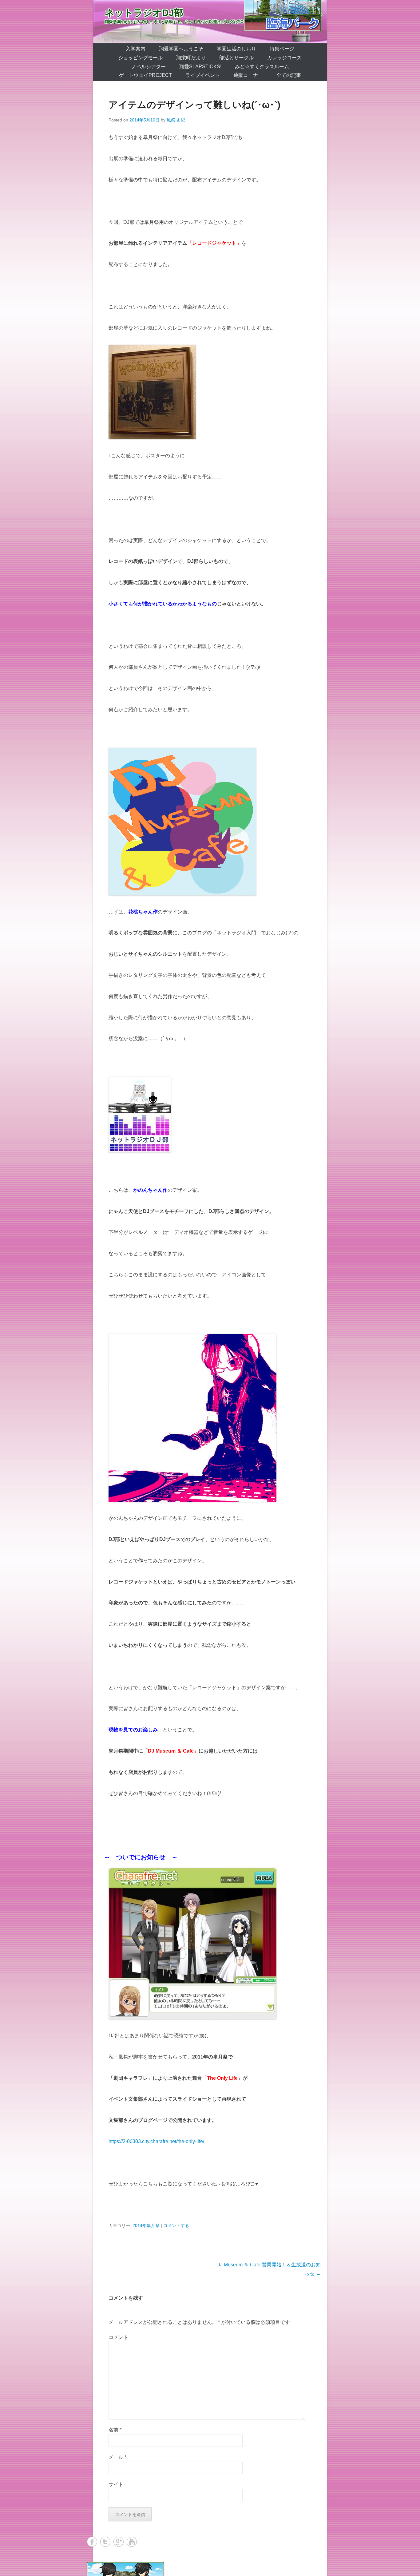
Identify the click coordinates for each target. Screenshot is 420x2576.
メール (117, 2457)
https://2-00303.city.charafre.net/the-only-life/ (156, 2141)
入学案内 (136, 49)
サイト (116, 2484)
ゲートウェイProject (145, 75)
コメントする (176, 2225)
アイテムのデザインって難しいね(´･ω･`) (194, 105)
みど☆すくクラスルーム (262, 67)
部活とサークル (236, 58)
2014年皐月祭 (146, 2225)
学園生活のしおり (236, 49)
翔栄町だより (191, 58)
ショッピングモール (141, 58)
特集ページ (282, 49)
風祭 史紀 (176, 120)
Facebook (92, 2542)
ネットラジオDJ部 (144, 13)
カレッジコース (284, 58)
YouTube (132, 2542)
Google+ (119, 2542)
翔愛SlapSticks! (200, 67)
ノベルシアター (149, 67)
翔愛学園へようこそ (181, 49)
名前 (115, 2430)
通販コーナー (248, 75)
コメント (118, 2337)
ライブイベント (203, 75)
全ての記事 (289, 75)
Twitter (105, 2542)
